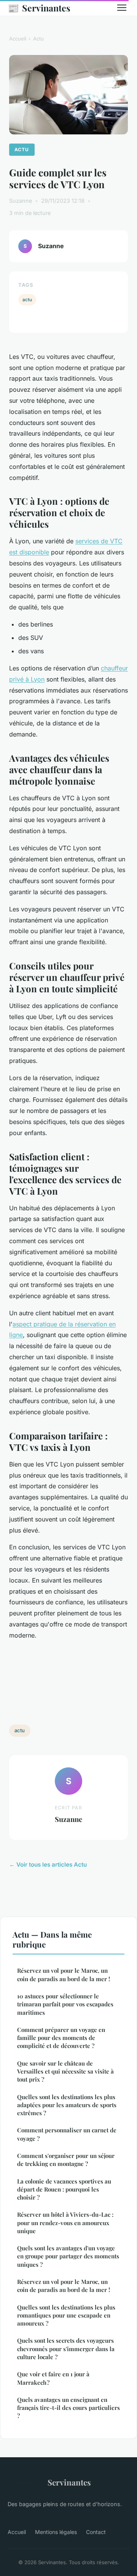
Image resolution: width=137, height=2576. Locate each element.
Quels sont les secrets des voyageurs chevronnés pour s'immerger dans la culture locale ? (66, 2349)
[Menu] (122, 8)
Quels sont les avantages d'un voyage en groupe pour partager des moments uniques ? (68, 2256)
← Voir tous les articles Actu (48, 1865)
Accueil (18, 39)
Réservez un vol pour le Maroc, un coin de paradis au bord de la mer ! (64, 1974)
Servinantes (39, 8)
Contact (96, 2532)
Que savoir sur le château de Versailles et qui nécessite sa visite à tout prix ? (65, 2071)
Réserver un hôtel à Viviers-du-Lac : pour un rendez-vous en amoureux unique (65, 2223)
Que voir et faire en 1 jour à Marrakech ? (53, 2378)
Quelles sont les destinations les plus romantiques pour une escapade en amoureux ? (66, 2315)
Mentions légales (56, 2532)
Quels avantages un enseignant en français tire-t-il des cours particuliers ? (68, 2408)
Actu (38, 39)
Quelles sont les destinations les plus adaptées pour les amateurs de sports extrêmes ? (67, 2105)
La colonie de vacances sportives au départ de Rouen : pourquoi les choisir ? (64, 2189)
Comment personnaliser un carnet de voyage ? (67, 2134)
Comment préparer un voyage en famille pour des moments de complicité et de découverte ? (61, 2038)
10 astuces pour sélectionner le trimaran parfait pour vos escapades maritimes (65, 2004)
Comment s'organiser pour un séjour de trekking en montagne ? (66, 2160)
